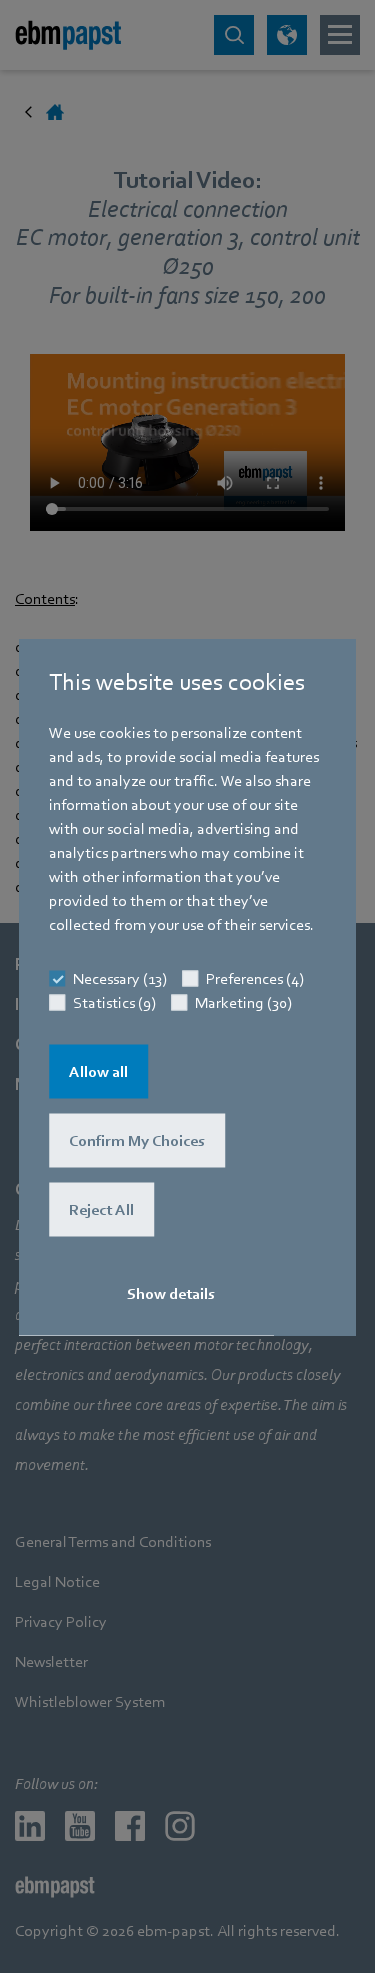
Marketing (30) (243, 1002)
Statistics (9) (114, 1002)
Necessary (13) (120, 978)
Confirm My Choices (137, 1140)
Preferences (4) (255, 978)
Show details (171, 1293)
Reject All (101, 1209)
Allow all (98, 1071)
